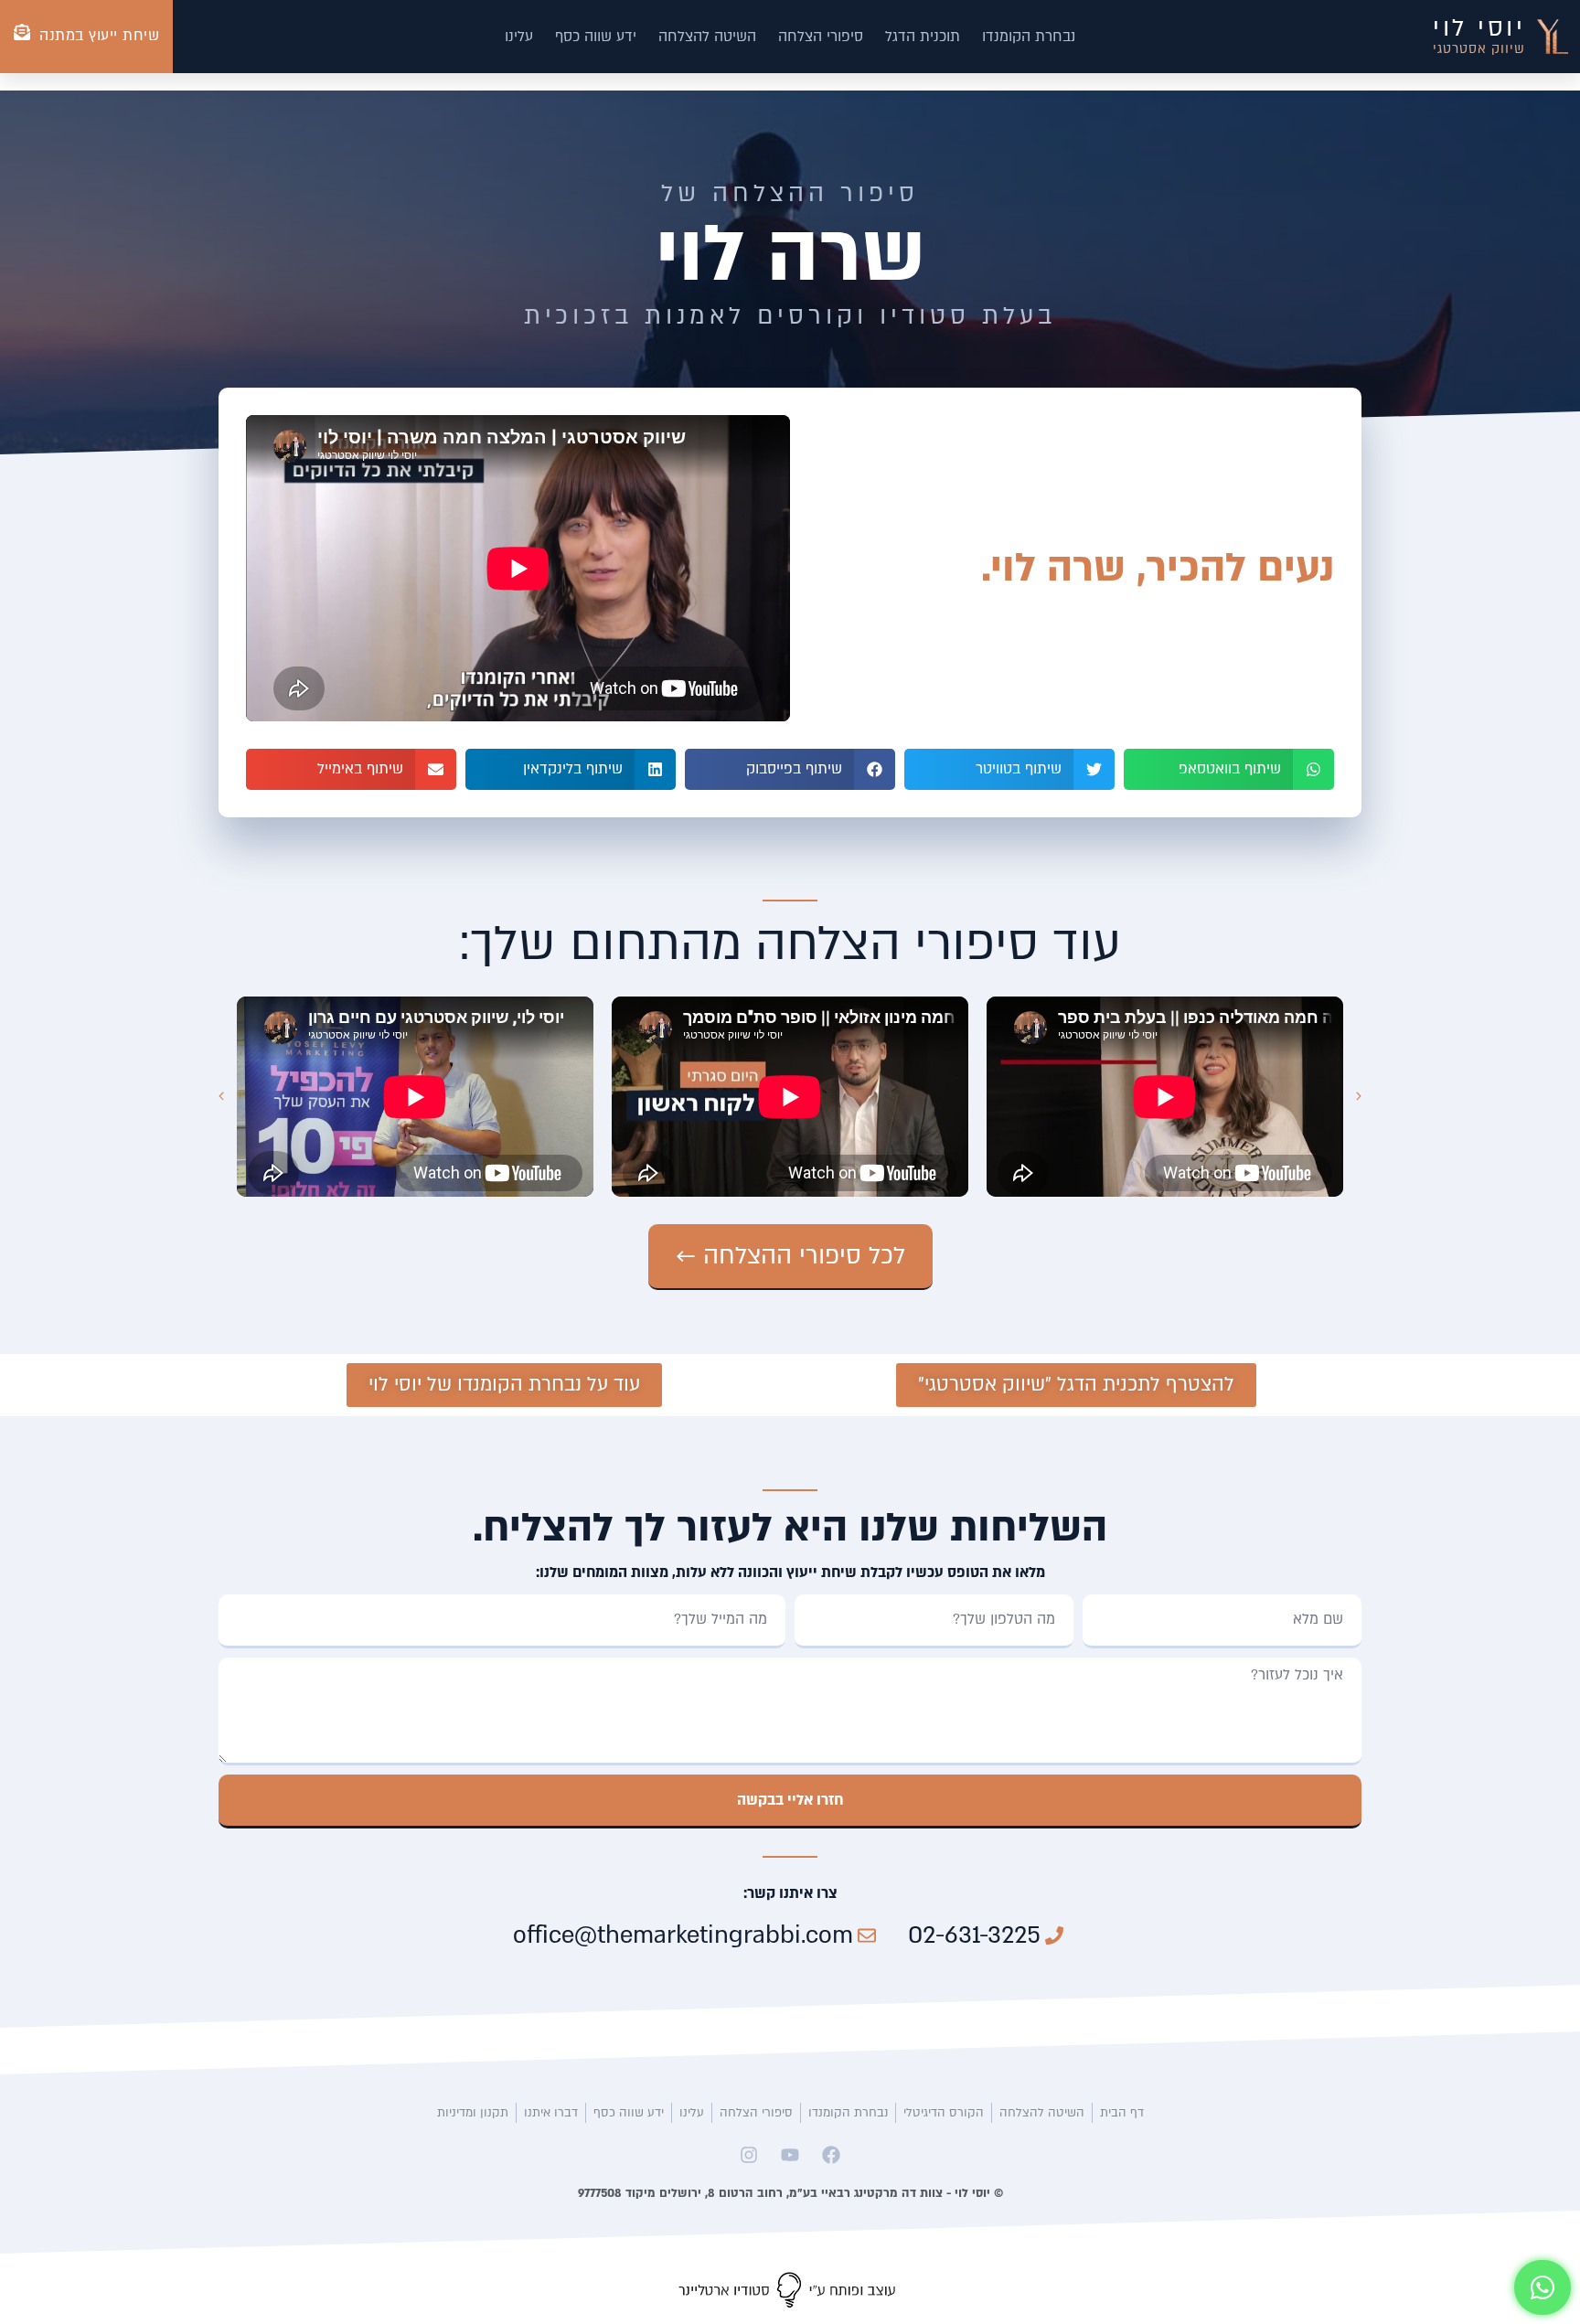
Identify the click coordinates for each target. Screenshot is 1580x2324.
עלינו (519, 37)
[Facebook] (831, 2155)
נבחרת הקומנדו (1029, 37)
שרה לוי (790, 255)
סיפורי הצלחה (821, 37)
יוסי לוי (1479, 28)
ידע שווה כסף (596, 37)
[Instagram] (749, 2155)
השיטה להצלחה (707, 37)
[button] (1229, 769)
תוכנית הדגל (923, 37)
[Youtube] (790, 2155)
